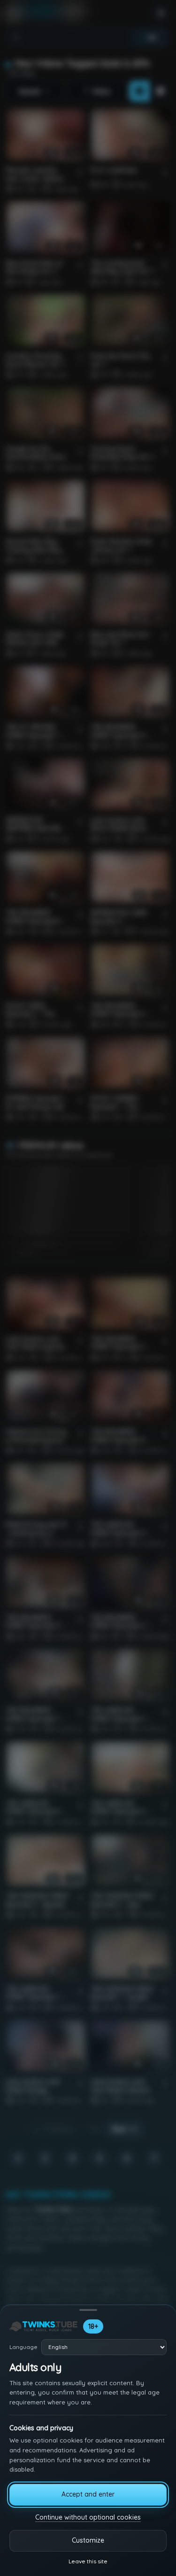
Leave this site (88, 2561)
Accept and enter (88, 2494)
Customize (88, 2540)
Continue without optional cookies (88, 2517)
